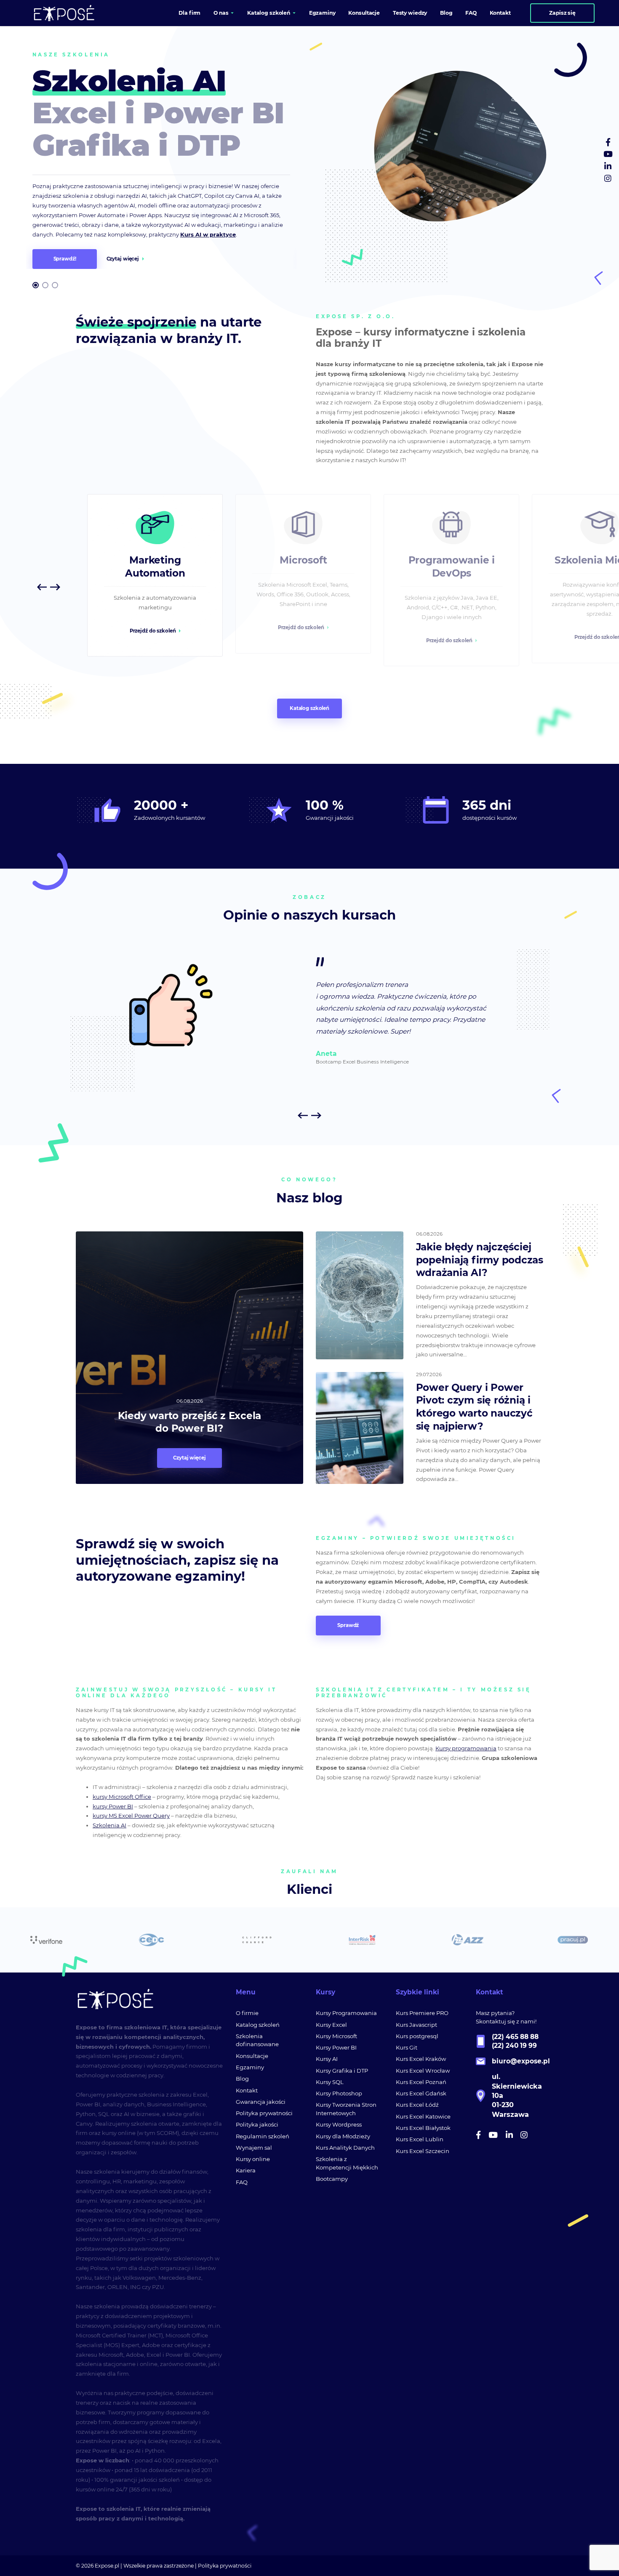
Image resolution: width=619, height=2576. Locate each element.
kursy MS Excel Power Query (131, 1816)
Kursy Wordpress (339, 2124)
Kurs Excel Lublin (420, 2139)
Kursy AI (327, 2059)
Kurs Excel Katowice (423, 2116)
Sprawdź (348, 1625)
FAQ (242, 2182)
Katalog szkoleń (309, 708)
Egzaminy (250, 2067)
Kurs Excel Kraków (421, 2059)
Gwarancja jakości (261, 2102)
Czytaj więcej (123, 259)
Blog (242, 2079)
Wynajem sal (254, 2148)
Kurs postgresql (417, 2036)
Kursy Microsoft (336, 2036)
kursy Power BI (113, 1806)
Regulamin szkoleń (263, 2136)
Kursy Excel (331, 2025)
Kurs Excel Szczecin (423, 2151)
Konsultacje (252, 2056)
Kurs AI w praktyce (208, 234)
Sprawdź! (65, 259)
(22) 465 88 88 (515, 2037)
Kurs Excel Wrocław (423, 2071)
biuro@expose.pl (521, 2061)
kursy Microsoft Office (122, 1797)
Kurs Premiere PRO (422, 2013)
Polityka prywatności (264, 2113)
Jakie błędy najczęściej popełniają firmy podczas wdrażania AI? (480, 1260)
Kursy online (253, 2159)
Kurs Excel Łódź (417, 2105)
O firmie (247, 2013)
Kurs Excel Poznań (421, 2082)
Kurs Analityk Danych (345, 2148)
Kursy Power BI (336, 2047)
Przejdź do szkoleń (153, 627)
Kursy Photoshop (339, 2093)
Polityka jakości (257, 2124)
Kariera (246, 2170)
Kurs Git (407, 2047)
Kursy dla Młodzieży (343, 2136)
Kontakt (247, 2090)
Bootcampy (332, 2179)
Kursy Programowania (346, 2013)
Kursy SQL (330, 2082)
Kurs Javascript (416, 2025)
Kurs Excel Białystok (423, 2128)
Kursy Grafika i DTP (342, 2071)
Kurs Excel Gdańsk (421, 2093)
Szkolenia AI (109, 1825)
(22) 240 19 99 (514, 2046)
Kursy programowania (466, 1748)
